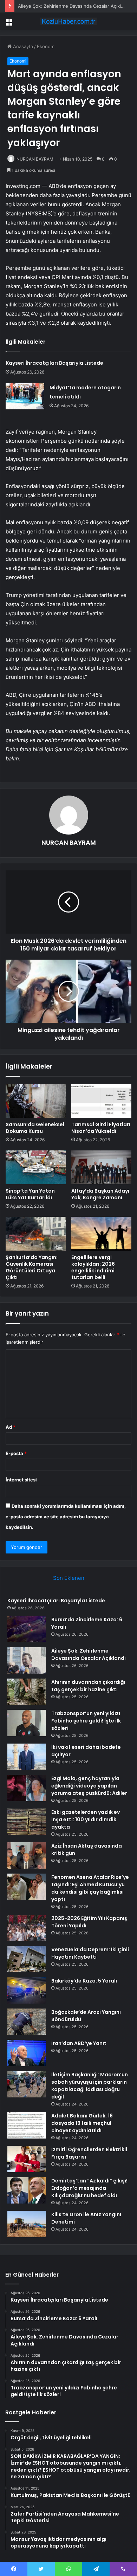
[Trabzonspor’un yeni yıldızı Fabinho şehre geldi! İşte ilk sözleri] (27, 1723)
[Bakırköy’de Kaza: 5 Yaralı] (27, 1990)
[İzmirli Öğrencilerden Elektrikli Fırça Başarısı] (27, 2159)
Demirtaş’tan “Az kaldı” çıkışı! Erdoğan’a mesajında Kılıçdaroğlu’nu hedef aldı (89, 2188)
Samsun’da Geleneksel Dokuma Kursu (35, 1128)
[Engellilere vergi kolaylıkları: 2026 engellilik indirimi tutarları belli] (101, 1234)
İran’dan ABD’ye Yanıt (79, 2043)
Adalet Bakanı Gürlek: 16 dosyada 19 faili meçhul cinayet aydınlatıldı (82, 2123)
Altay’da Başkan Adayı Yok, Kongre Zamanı (100, 1194)
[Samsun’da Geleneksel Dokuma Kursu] (36, 1101)
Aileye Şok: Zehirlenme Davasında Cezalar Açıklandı (74, 6)
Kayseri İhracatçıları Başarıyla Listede (54, 363)
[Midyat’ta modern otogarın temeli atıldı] (25, 396)
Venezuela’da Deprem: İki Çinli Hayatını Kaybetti (90, 1953)
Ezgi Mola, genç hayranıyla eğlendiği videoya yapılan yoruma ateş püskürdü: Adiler (89, 1786)
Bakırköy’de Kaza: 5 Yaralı (84, 1981)
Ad (11, 1427)
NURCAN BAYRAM (35, 159)
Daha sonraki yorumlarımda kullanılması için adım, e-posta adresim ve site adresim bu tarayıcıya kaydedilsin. (66, 1517)
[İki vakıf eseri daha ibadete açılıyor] (27, 1757)
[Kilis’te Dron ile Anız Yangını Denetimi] (27, 2224)
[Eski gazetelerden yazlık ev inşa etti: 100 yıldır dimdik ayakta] (27, 1822)
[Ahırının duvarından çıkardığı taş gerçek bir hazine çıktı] (27, 1692)
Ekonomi (46, 46)
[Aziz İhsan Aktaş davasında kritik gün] (27, 1855)
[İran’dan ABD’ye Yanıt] (27, 2053)
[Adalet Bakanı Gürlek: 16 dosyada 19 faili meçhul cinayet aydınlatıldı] (27, 2125)
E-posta (16, 1453)
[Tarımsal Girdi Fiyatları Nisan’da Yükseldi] (101, 1101)
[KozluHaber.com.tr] (68, 21)
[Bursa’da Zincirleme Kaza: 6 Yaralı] (27, 1629)
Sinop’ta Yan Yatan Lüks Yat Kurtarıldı (30, 1194)
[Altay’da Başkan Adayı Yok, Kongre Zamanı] (101, 1167)
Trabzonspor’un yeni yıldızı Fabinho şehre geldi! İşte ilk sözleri (86, 1721)
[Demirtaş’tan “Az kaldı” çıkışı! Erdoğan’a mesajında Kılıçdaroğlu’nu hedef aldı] (27, 2190)
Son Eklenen (69, 1578)
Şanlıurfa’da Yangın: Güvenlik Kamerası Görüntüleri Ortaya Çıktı (32, 1267)
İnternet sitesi (21, 1480)
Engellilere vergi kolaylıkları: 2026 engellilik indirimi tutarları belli (93, 1267)
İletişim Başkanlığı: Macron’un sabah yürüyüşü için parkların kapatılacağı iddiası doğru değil (90, 2086)
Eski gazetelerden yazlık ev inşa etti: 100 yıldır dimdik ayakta (86, 1819)
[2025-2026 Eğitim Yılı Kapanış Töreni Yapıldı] (27, 1928)
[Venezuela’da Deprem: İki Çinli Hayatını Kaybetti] (27, 1959)
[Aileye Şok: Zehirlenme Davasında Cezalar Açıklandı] (27, 1660)
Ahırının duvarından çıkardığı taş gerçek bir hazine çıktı (88, 1686)
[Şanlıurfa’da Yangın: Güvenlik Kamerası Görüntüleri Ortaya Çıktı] (36, 1234)
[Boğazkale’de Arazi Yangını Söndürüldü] (27, 2022)
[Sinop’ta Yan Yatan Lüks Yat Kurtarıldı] (36, 1167)
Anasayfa (22, 46)
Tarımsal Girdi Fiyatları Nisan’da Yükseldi (101, 1128)
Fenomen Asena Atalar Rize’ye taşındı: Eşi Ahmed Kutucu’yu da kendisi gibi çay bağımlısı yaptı (90, 1888)
